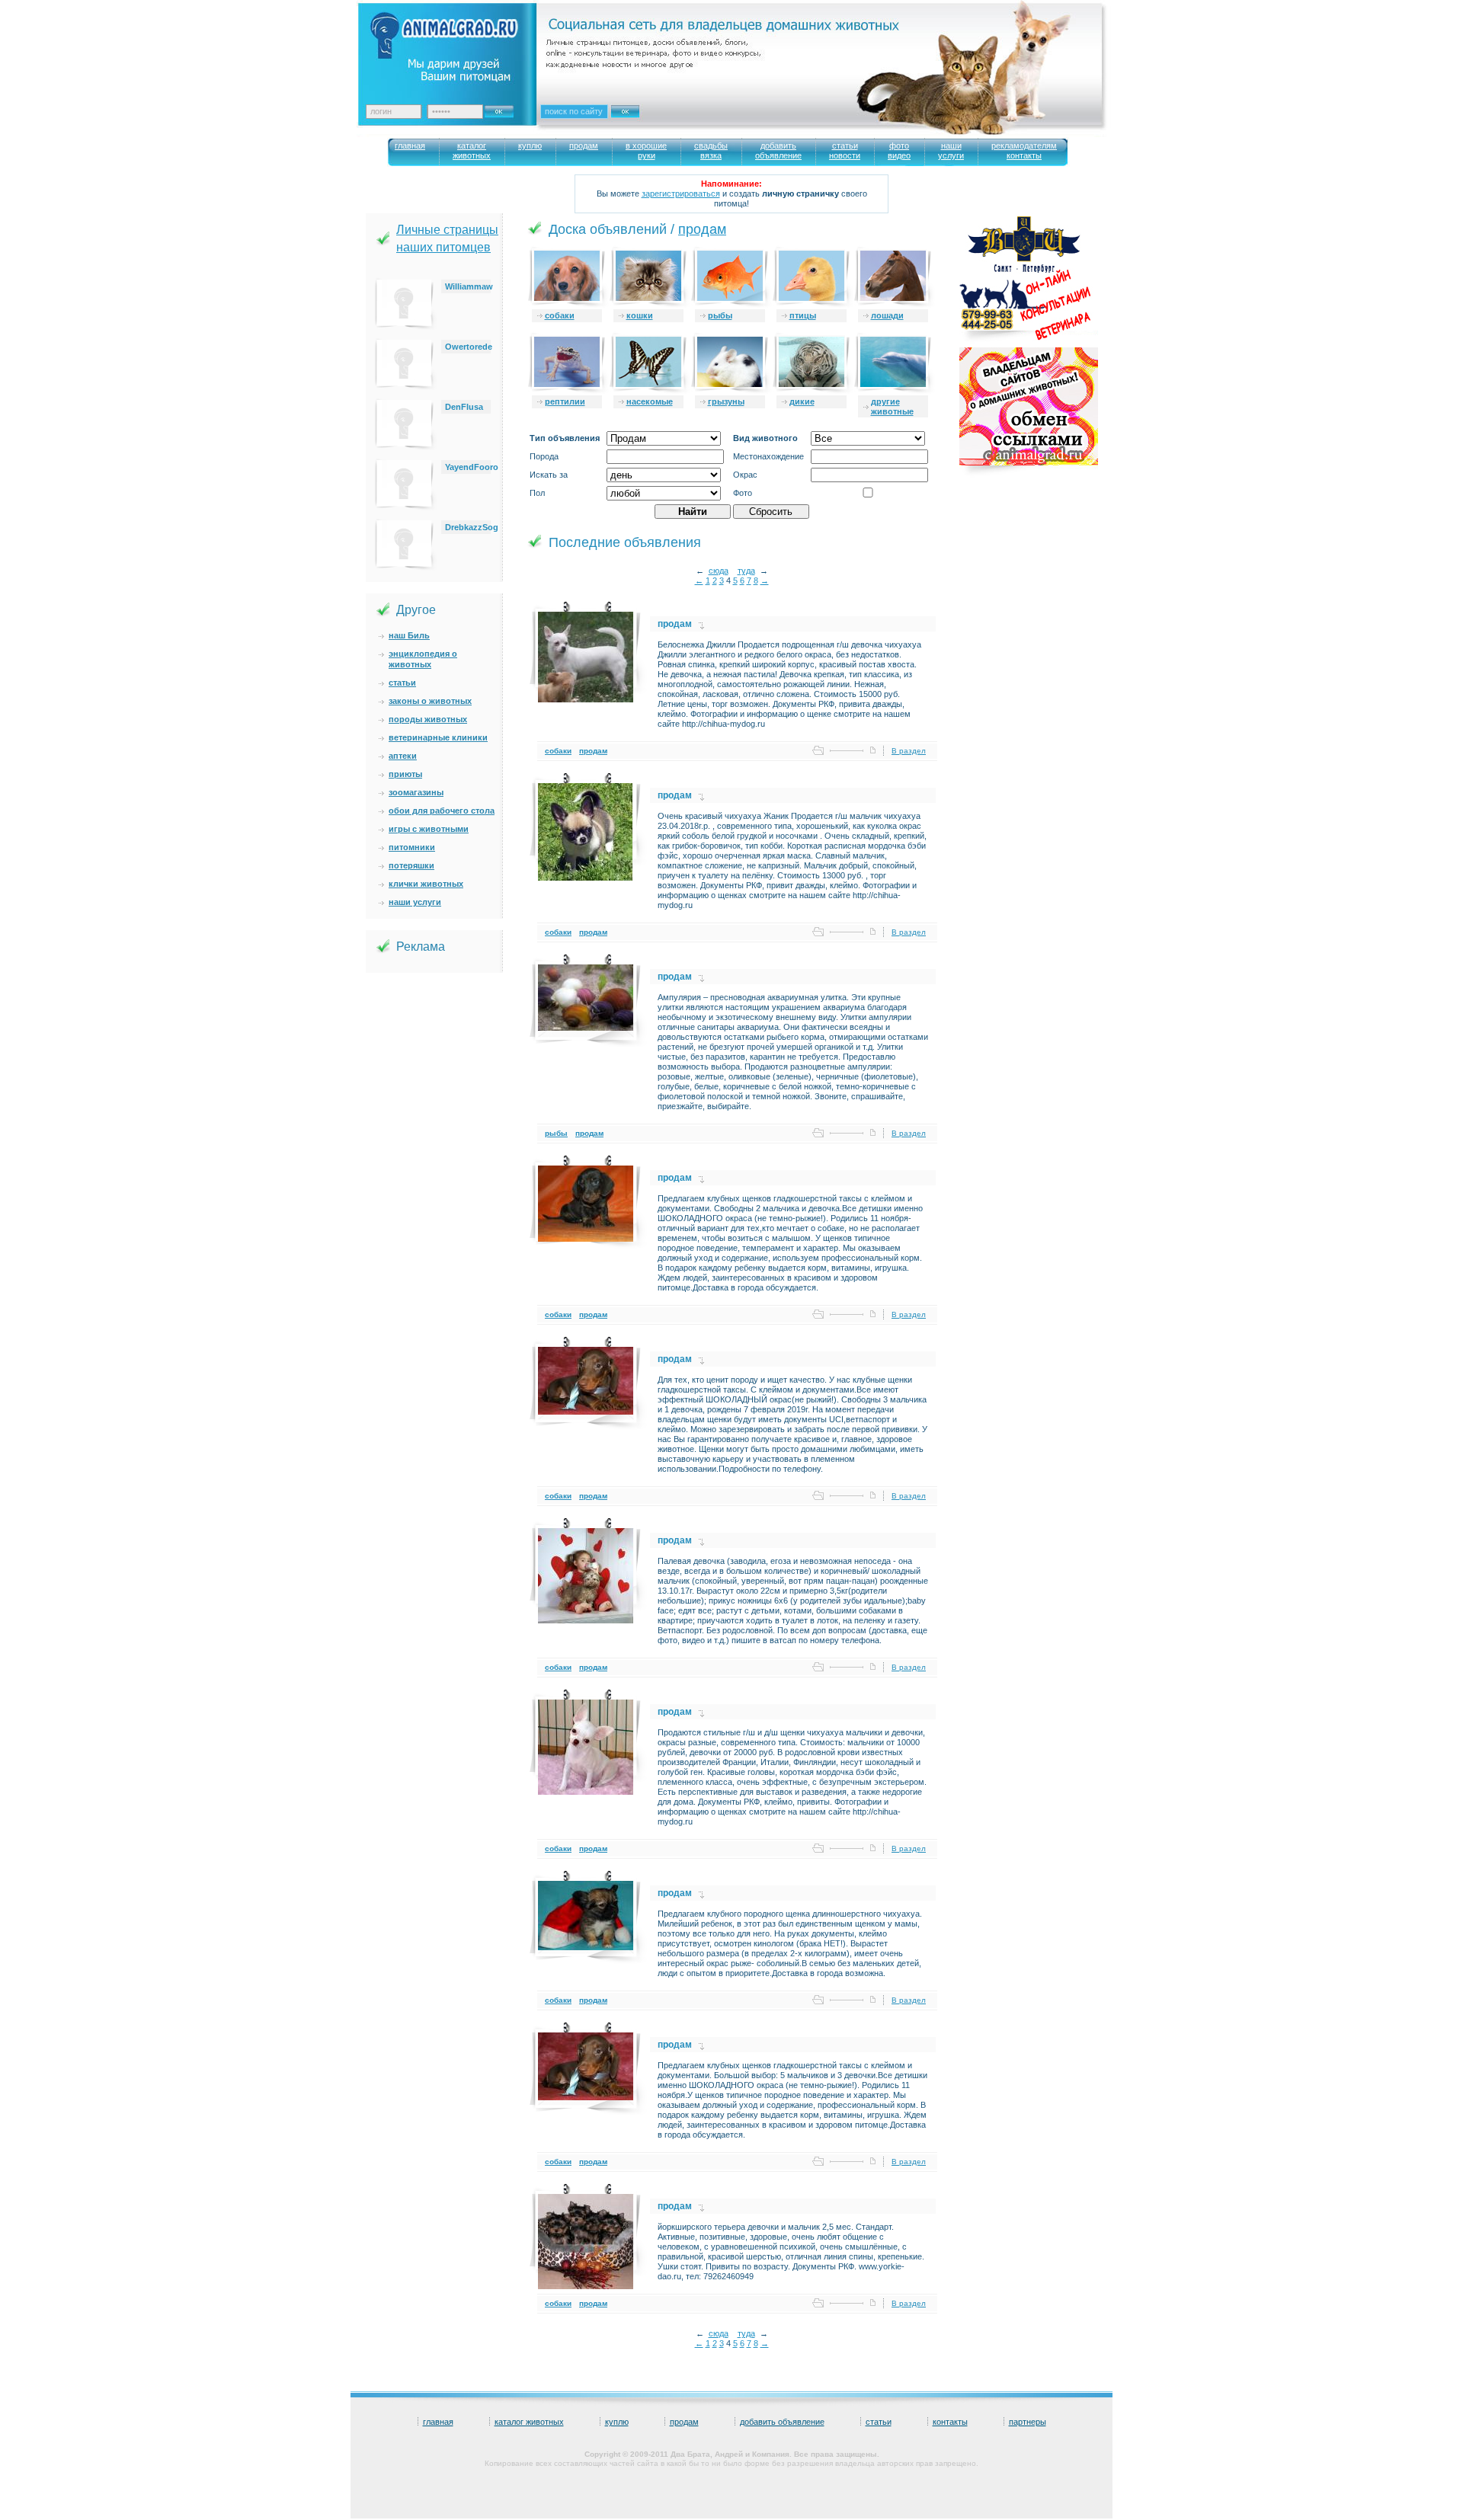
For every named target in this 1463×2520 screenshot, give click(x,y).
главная (438, 2422)
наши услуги (415, 902)
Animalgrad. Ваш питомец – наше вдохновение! (457, 46)
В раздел (909, 751)
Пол (537, 493)
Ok (504, 107)
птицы (803, 315)
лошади (887, 315)
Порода (544, 456)
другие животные (892, 406)
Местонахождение (768, 456)
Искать (642, 121)
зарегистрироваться (681, 193)
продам (702, 229)
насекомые (650, 401)
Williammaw (469, 286)
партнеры (1028, 2422)
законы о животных (430, 701)
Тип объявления (565, 438)
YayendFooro (472, 467)
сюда (719, 571)
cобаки (560, 315)
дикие (802, 401)
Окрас (745, 475)
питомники (412, 847)
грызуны (726, 401)
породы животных (428, 719)
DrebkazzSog (472, 527)
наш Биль (409, 635)
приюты (405, 774)
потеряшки (411, 865)
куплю (617, 2422)
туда (746, 571)
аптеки (403, 756)
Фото (743, 493)
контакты (950, 2422)
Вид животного (765, 438)
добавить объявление (782, 2422)
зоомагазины (416, 792)
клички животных (426, 884)
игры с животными (429, 829)
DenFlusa (464, 407)
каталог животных (529, 2422)
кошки (640, 315)
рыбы (720, 315)
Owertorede (469, 347)
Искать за (549, 475)
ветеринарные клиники (438, 737)
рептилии (565, 401)
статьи (402, 683)
